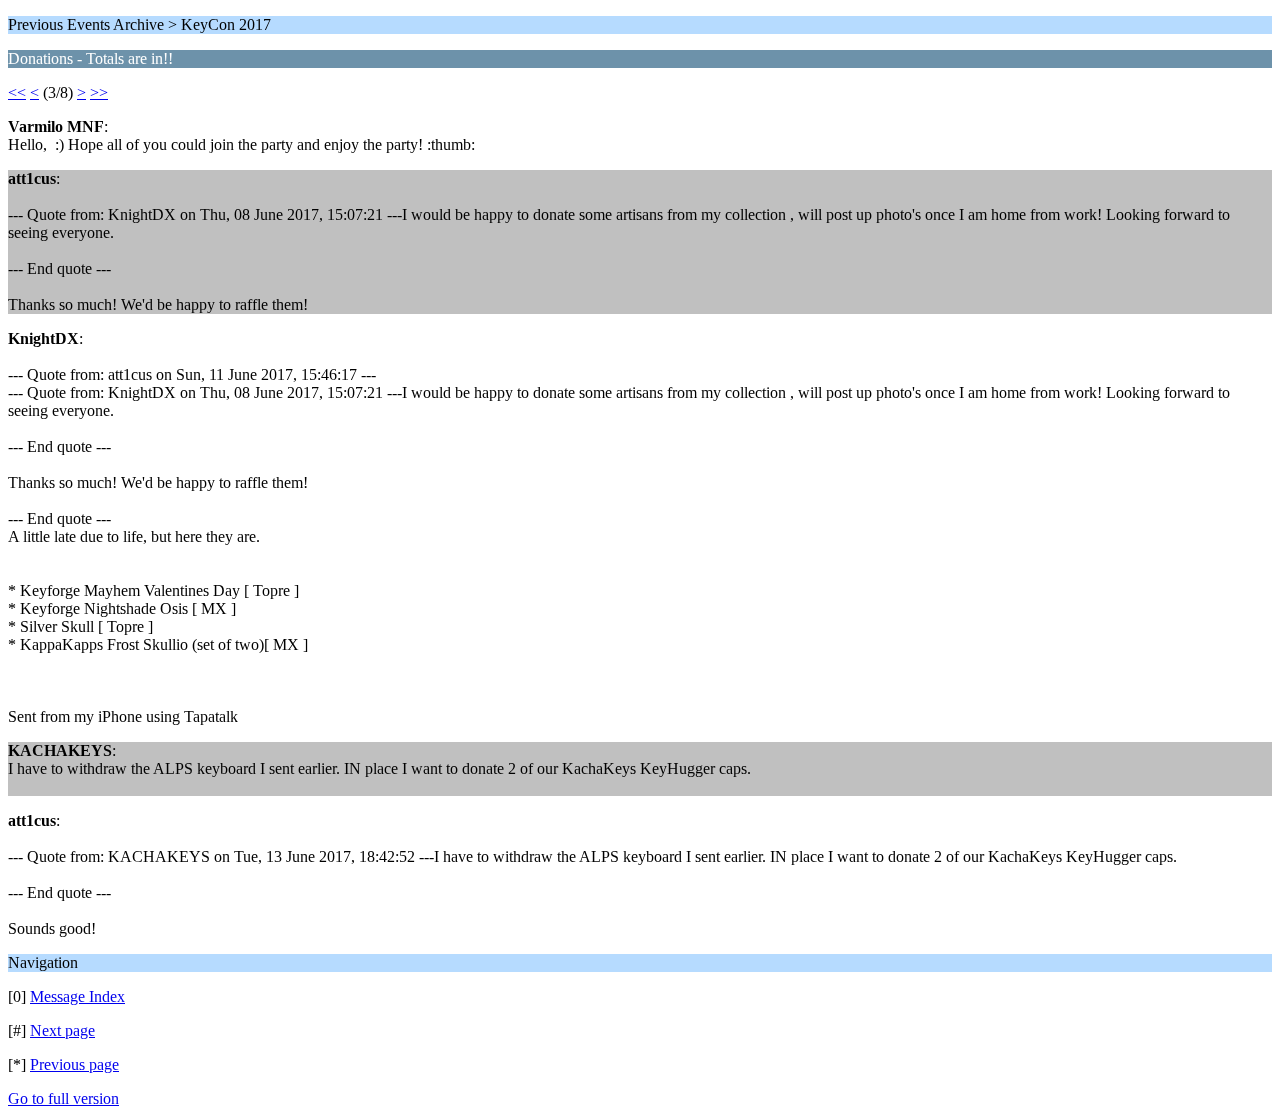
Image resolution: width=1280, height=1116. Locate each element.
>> (99, 92)
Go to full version (63, 1098)
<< (17, 92)
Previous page (74, 1064)
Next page (62, 1030)
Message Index (77, 996)
